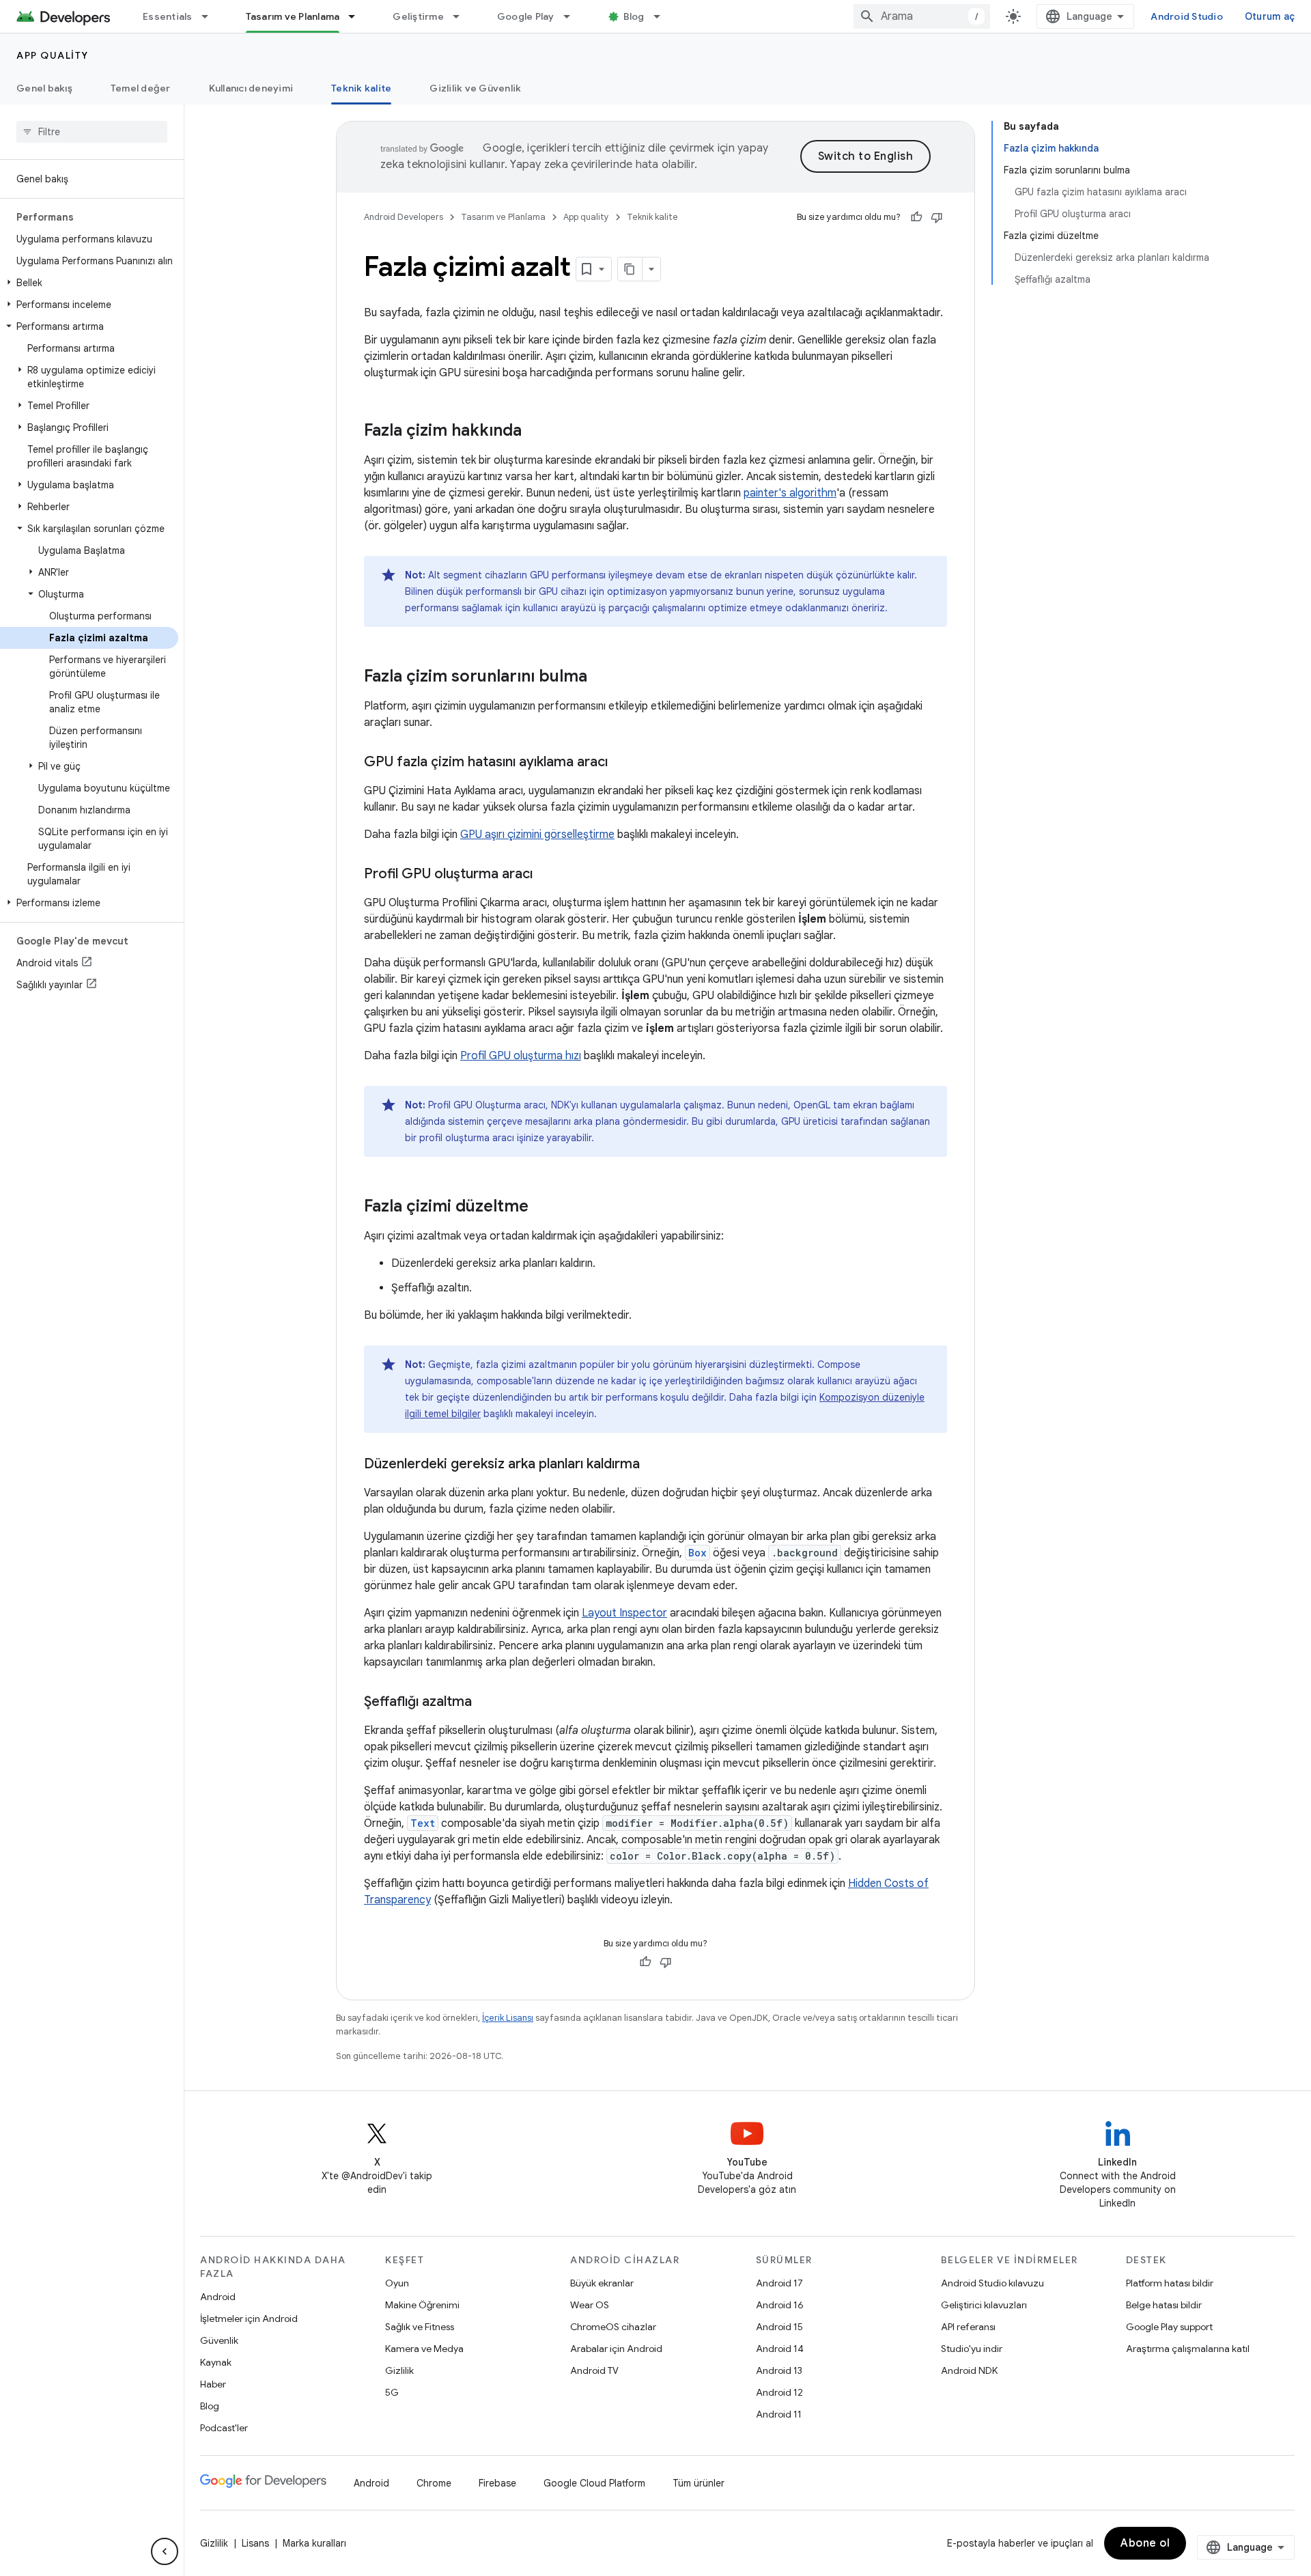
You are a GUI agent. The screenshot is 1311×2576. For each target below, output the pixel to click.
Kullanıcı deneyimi (251, 88)
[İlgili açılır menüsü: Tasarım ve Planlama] (358, 16)
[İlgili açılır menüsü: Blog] (663, 16)
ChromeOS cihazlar (613, 2327)
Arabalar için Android (616, 2349)
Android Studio (1187, 16)
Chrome (434, 2483)
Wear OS (590, 2305)
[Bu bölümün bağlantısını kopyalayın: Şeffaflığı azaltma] (485, 1703)
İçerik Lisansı (508, 2018)
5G (392, 2392)
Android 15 (779, 2327)
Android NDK (969, 2370)
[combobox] (922, 16)
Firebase (497, 2483)
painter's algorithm (790, 493)
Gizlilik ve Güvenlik (475, 88)
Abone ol (1145, 2543)
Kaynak (216, 2362)
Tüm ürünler (699, 2483)
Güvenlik (219, 2340)
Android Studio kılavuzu (992, 2283)
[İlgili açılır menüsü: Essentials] (211, 16)
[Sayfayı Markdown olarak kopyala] (630, 269)
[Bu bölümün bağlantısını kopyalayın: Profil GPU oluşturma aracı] (546, 875)
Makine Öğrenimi (422, 2305)
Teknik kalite (361, 88)
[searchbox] (92, 132)
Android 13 (779, 2370)
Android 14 (780, 2349)
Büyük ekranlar (602, 2283)
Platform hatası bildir (1170, 2283)
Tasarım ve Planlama (293, 16)
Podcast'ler (224, 2428)
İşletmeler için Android (249, 2319)
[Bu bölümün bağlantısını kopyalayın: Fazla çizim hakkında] (535, 432)
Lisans (255, 2543)
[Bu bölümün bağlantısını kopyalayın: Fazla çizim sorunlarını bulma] (601, 677)
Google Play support (1169, 2327)
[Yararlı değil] (937, 217)
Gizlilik (399, 2370)
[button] (89, 283)
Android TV (594, 2370)
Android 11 (779, 2414)
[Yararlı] (916, 217)
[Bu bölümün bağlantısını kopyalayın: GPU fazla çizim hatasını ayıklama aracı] (621, 763)
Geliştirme (418, 16)
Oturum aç (1270, 16)
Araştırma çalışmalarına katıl (1188, 2349)
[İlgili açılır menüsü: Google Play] (573, 16)
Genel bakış (44, 88)
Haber (213, 2384)
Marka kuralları (314, 2543)
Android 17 (779, 2283)
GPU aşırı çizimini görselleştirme (537, 835)
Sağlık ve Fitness (420, 2327)
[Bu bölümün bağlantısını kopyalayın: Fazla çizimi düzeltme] (542, 1207)
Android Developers (404, 217)
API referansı (968, 2327)
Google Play (526, 16)
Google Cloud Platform (594, 2483)
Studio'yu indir (972, 2349)
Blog (634, 16)
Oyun (397, 2283)
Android (218, 2297)
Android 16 (780, 2305)
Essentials (168, 16)
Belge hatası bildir (1164, 2305)
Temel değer (141, 88)
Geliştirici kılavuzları (984, 2305)
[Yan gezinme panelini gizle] (165, 2551)
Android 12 (779, 2392)
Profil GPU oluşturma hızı (521, 1056)
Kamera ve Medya (424, 2349)
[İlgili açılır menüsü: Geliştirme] (462, 16)
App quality (53, 55)
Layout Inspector (624, 1613)
